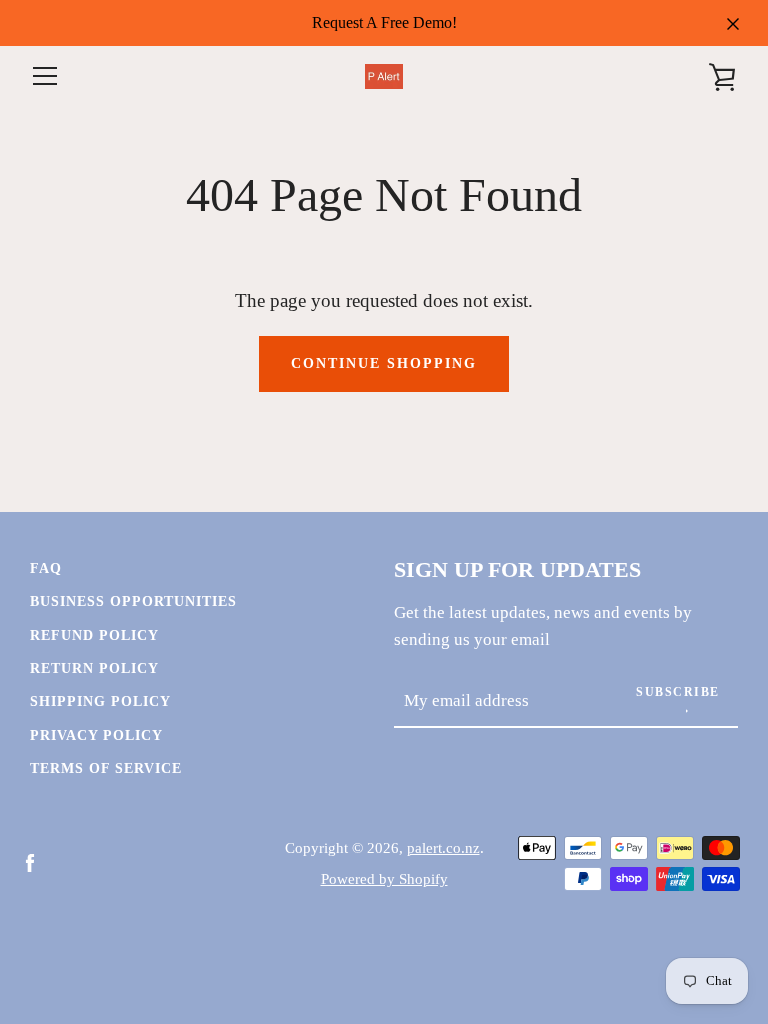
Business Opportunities (133, 601)
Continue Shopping (384, 363)
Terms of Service (106, 768)
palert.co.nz (443, 847)
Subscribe (678, 692)
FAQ (46, 568)
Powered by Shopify (384, 878)
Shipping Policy (100, 701)
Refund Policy (94, 635)
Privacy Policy (96, 735)
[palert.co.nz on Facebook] (30, 861)
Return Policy (94, 668)
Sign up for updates (517, 570)
